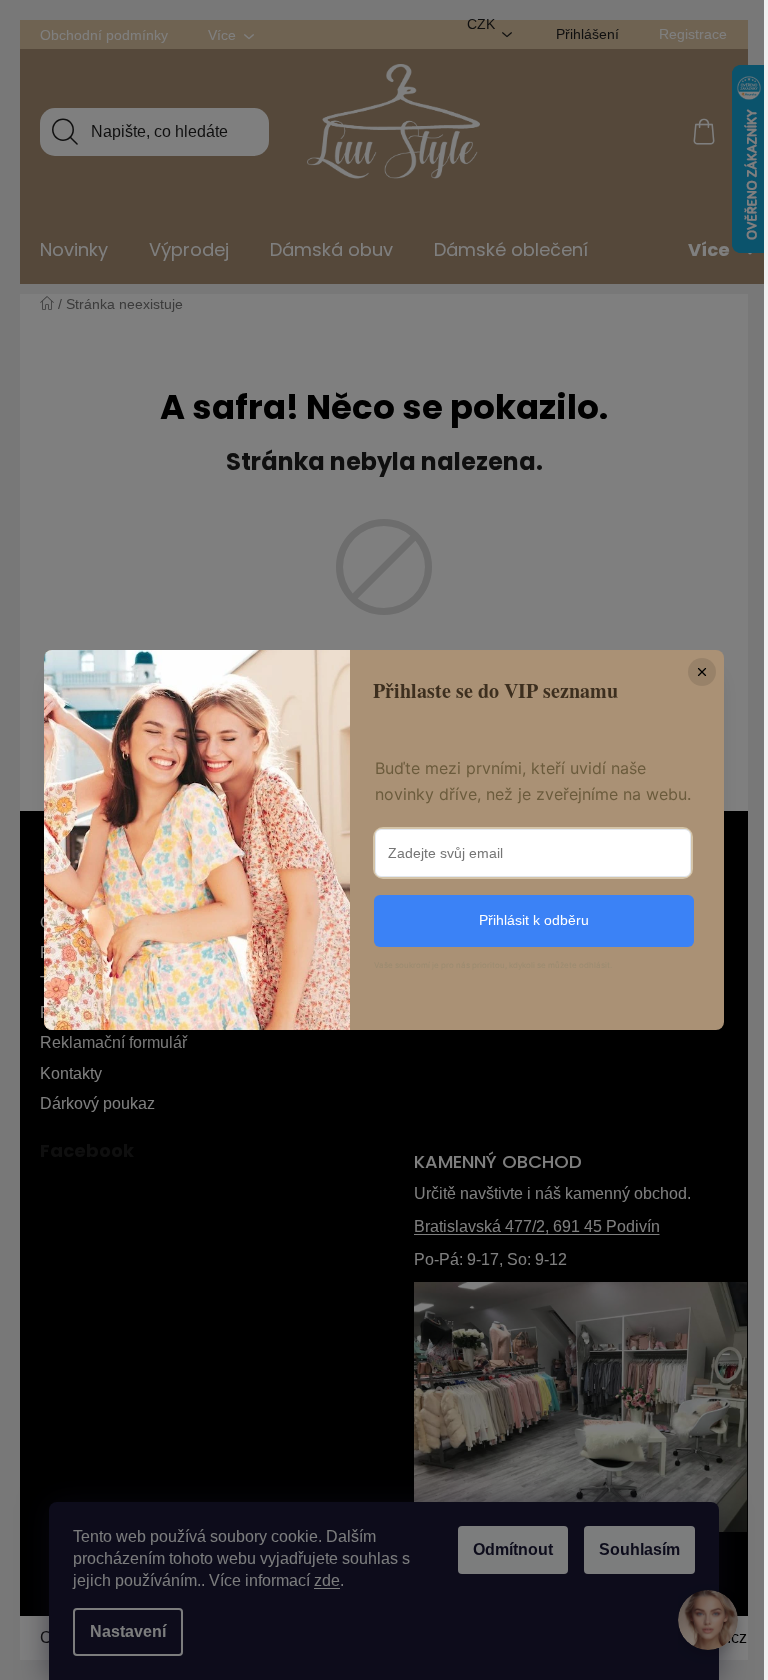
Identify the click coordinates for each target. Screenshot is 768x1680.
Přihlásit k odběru (534, 920)
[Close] (702, 672)
